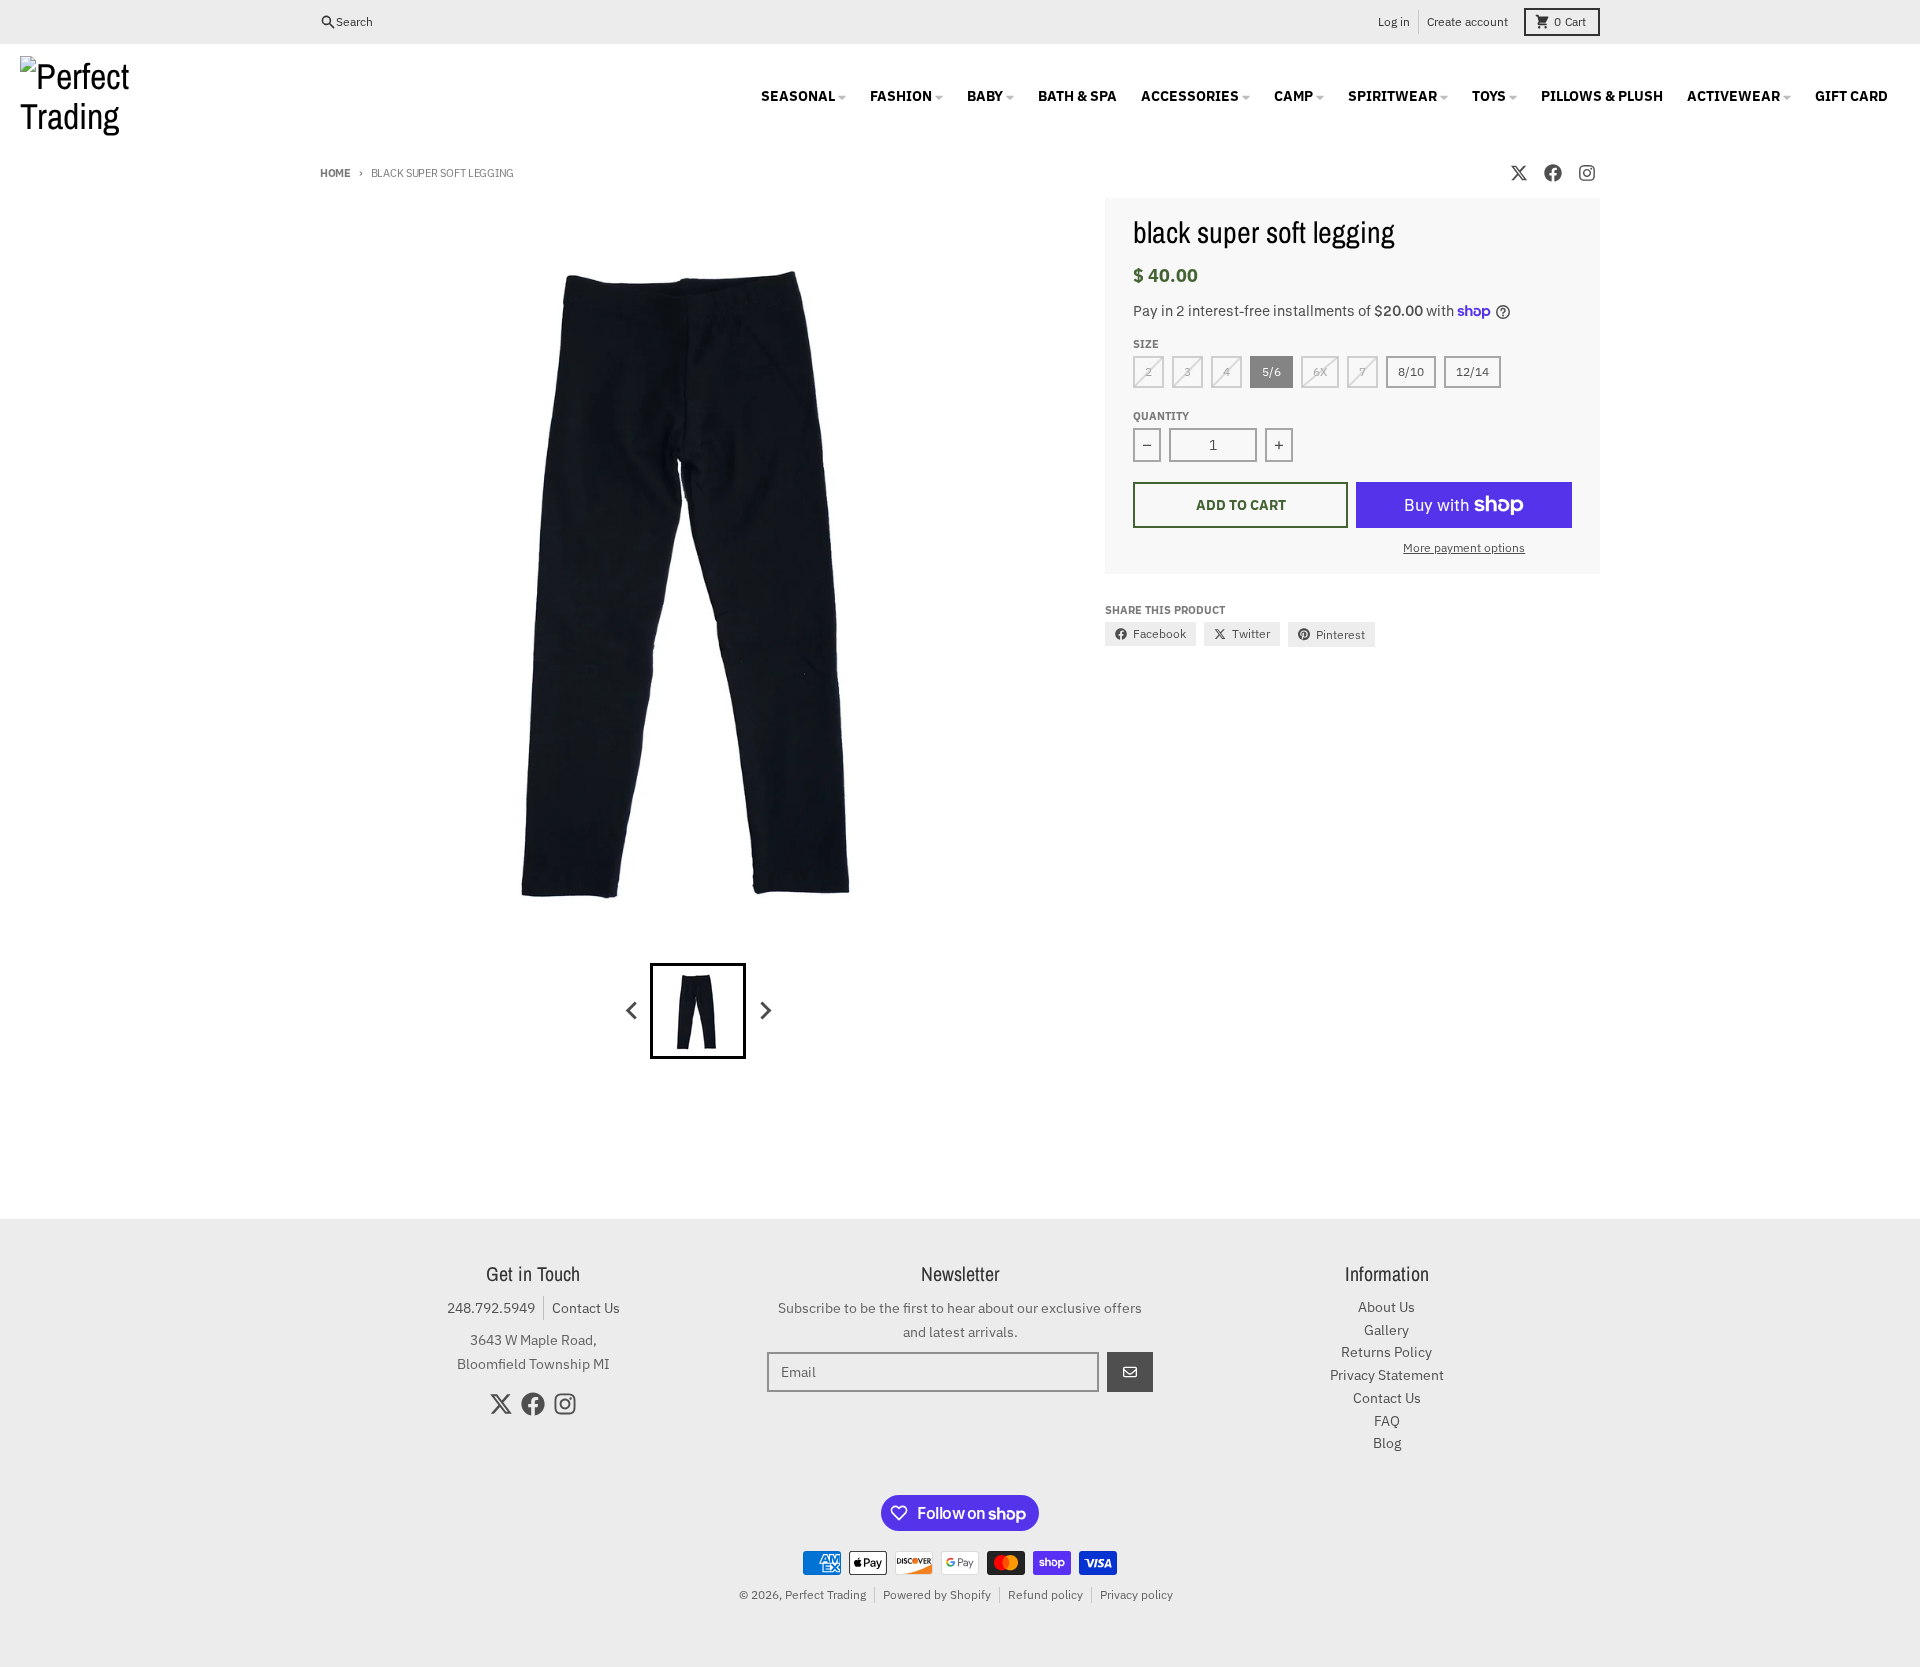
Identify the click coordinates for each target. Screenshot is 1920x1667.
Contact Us (586, 1308)
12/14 (1472, 371)
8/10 (1411, 371)
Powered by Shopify (937, 1594)
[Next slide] (764, 1011)
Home (335, 173)
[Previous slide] (632, 1011)
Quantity (1161, 416)
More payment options (1464, 547)
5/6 (1271, 371)
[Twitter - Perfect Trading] (1519, 173)
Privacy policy (1136, 1594)
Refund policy (1045, 1594)
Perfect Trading (825, 1594)
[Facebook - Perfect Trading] (1553, 173)
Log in (1394, 21)
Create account (1467, 21)
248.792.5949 (491, 1308)
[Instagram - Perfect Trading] (1587, 173)
